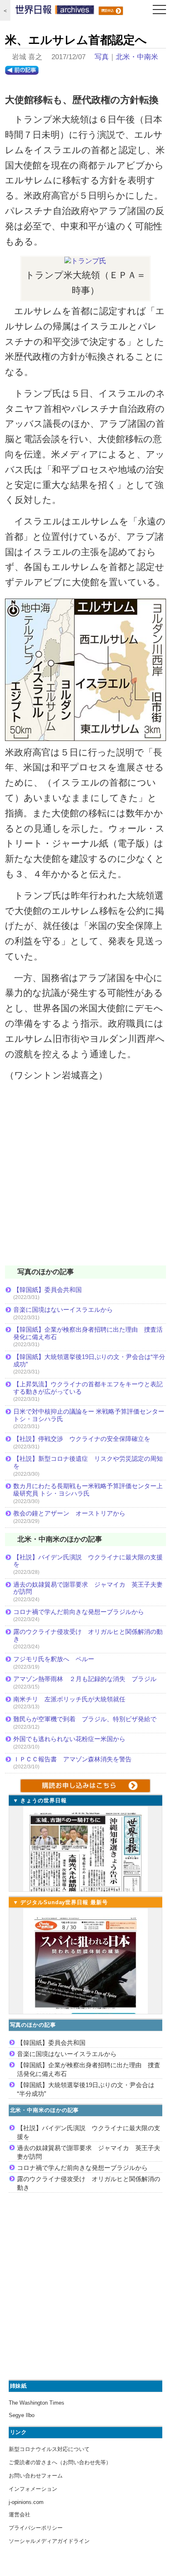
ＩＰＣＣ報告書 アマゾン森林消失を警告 (72, 1759)
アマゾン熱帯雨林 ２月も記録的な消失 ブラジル (85, 1679)
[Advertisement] (85, 1179)
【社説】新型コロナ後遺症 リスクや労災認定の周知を (88, 1462)
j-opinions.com (26, 2502)
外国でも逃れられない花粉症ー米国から (69, 1739)
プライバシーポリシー (36, 2528)
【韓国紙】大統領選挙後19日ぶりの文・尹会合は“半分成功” (89, 1360)
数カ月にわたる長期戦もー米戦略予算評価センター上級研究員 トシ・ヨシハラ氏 (88, 1490)
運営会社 (20, 2515)
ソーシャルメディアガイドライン (49, 2541)
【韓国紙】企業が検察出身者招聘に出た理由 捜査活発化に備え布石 (88, 1333)
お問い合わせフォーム (36, 2476)
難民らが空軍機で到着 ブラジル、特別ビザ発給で (85, 1719)
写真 (102, 57)
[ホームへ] (55, 12)
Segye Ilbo (22, 2415)
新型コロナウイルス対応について (49, 2449)
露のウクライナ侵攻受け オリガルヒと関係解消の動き (88, 1635)
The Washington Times (37, 2403)
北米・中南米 (137, 57)
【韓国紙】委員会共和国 (48, 1290)
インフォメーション (33, 2489)
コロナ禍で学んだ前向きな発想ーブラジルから (79, 1612)
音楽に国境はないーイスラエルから (63, 1310)
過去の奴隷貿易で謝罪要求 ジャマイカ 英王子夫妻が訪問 (88, 1588)
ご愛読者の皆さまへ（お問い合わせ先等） (60, 2462)
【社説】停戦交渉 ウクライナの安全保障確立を (82, 1439)
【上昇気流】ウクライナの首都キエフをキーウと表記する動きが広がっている (88, 1388)
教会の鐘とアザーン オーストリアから (69, 1513)
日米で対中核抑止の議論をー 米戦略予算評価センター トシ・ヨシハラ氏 (89, 1415)
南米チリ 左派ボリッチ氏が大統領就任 (69, 1699)
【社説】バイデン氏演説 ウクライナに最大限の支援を (88, 1561)
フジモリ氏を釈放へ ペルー (54, 1659)
